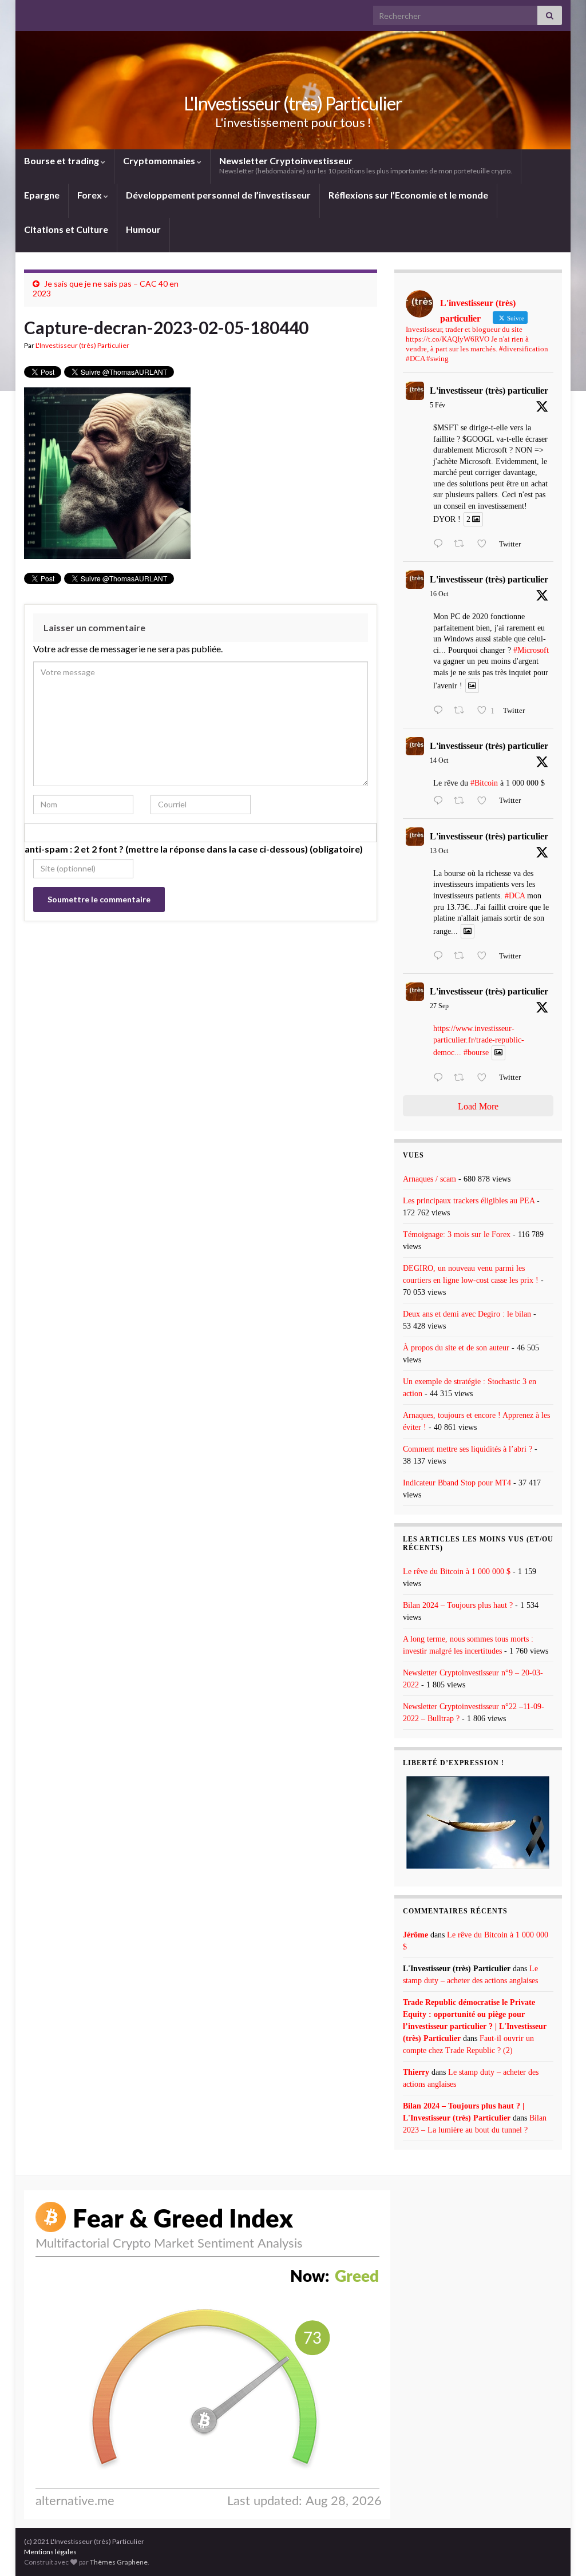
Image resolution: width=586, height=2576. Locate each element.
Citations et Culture (66, 229)
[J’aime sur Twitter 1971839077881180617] (485, 1079)
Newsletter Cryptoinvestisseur (366, 165)
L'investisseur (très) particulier (489, 391)
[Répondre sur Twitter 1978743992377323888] (441, 711)
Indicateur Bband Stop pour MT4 (457, 1483)
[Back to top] (560, 2550)
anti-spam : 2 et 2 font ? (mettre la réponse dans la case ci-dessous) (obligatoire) (194, 849)
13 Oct (439, 851)
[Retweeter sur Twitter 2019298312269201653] (462, 545)
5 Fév (437, 405)
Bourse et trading (62, 160)
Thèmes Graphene (119, 2562)
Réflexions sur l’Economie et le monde (408, 195)
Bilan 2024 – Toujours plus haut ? (458, 1605)
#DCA (515, 896)
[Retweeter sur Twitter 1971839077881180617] (462, 1079)
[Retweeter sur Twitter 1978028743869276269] (462, 802)
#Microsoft (531, 650)
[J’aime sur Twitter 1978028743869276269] (485, 802)
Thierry (416, 2072)
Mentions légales (50, 2552)
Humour (143, 229)
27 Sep (439, 1006)
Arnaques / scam (429, 1179)
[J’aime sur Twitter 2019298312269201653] (485, 545)
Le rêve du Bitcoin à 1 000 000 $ (457, 1572)
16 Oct (439, 594)
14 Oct (439, 760)
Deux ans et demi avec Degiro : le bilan (467, 1314)
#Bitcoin (484, 783)
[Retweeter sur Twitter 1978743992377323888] (462, 711)
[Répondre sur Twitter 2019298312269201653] (441, 545)
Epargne (42, 195)
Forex (90, 195)
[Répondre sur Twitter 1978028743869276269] (441, 802)
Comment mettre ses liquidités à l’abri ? (468, 1449)
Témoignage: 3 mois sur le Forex (457, 1235)
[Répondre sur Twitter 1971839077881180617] (441, 1079)
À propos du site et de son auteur (456, 1348)
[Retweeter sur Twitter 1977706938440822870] (462, 957)
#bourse (476, 1053)
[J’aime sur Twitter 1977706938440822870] (485, 957)
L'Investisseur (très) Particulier (293, 103)
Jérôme (415, 1935)
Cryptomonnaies (160, 160)
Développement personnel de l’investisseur (218, 195)
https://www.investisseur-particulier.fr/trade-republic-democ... (479, 1041)
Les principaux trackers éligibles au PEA (469, 1201)
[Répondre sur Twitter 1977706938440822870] (441, 957)
